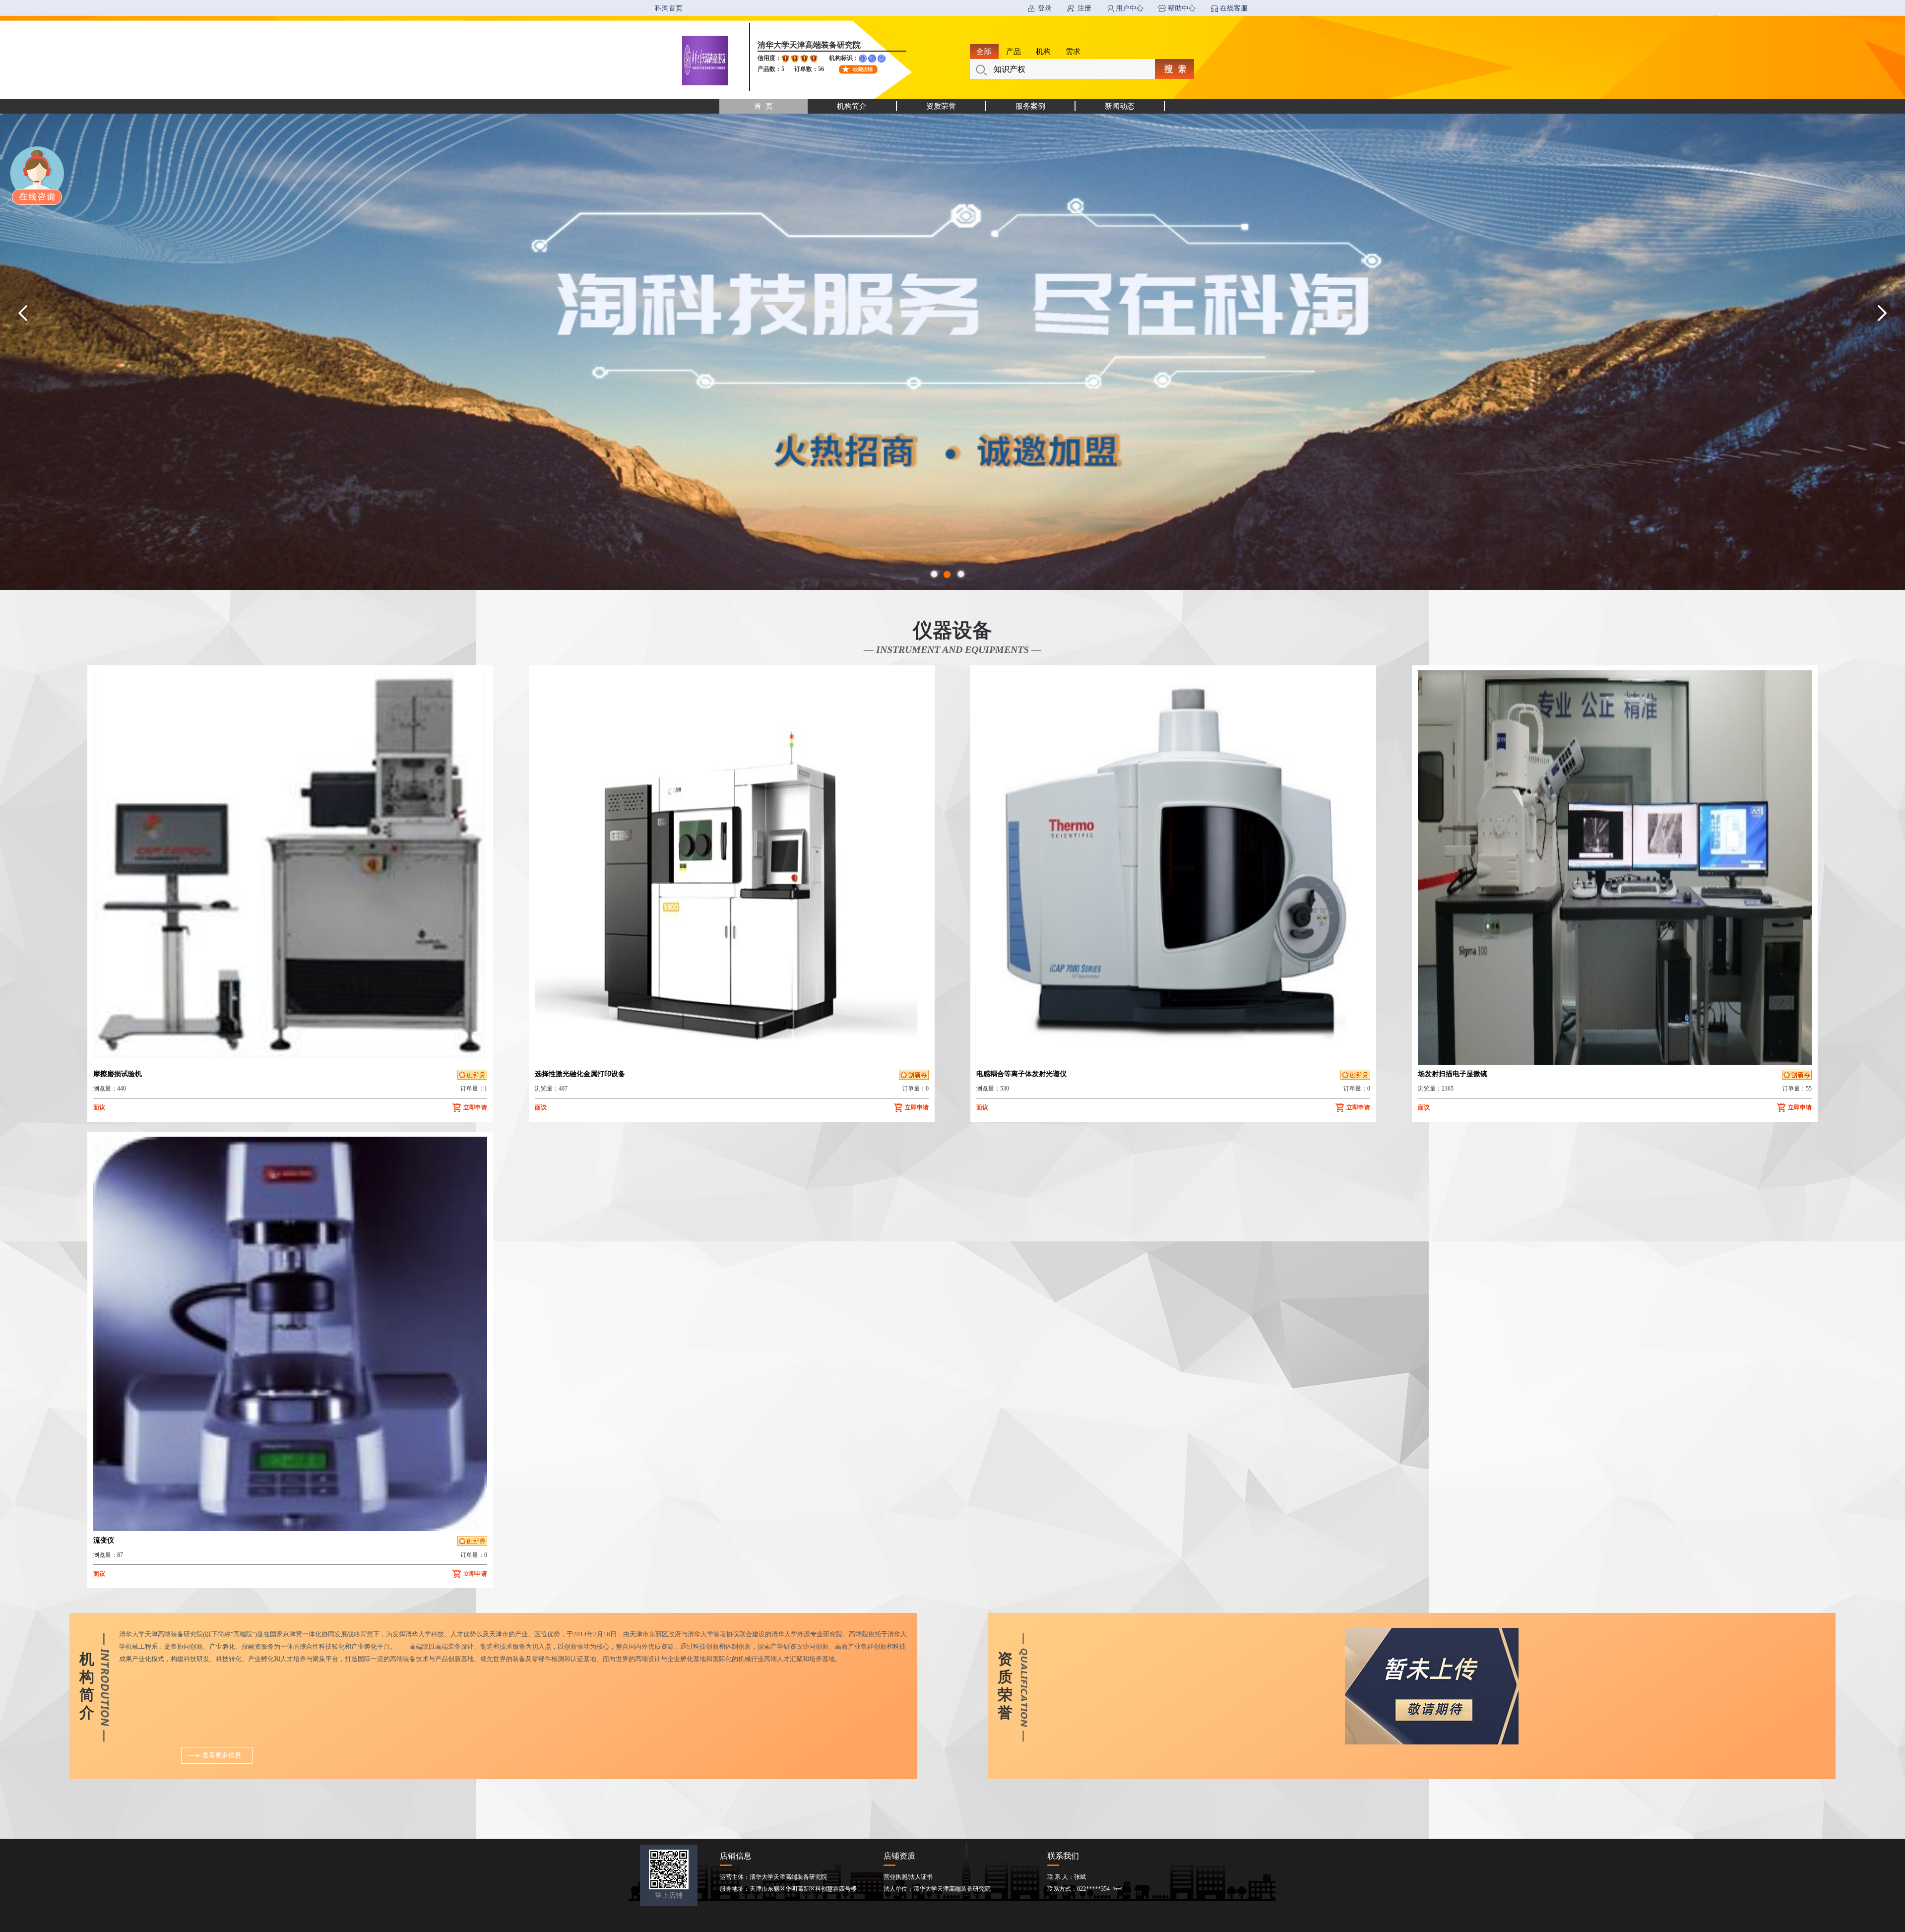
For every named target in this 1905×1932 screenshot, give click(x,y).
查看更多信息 (222, 1755)
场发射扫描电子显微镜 (1453, 1074)
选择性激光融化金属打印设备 (580, 1074)
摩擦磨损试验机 (118, 1074)
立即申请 (475, 1107)
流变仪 (104, 1540)
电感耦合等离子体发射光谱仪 (1021, 1074)
